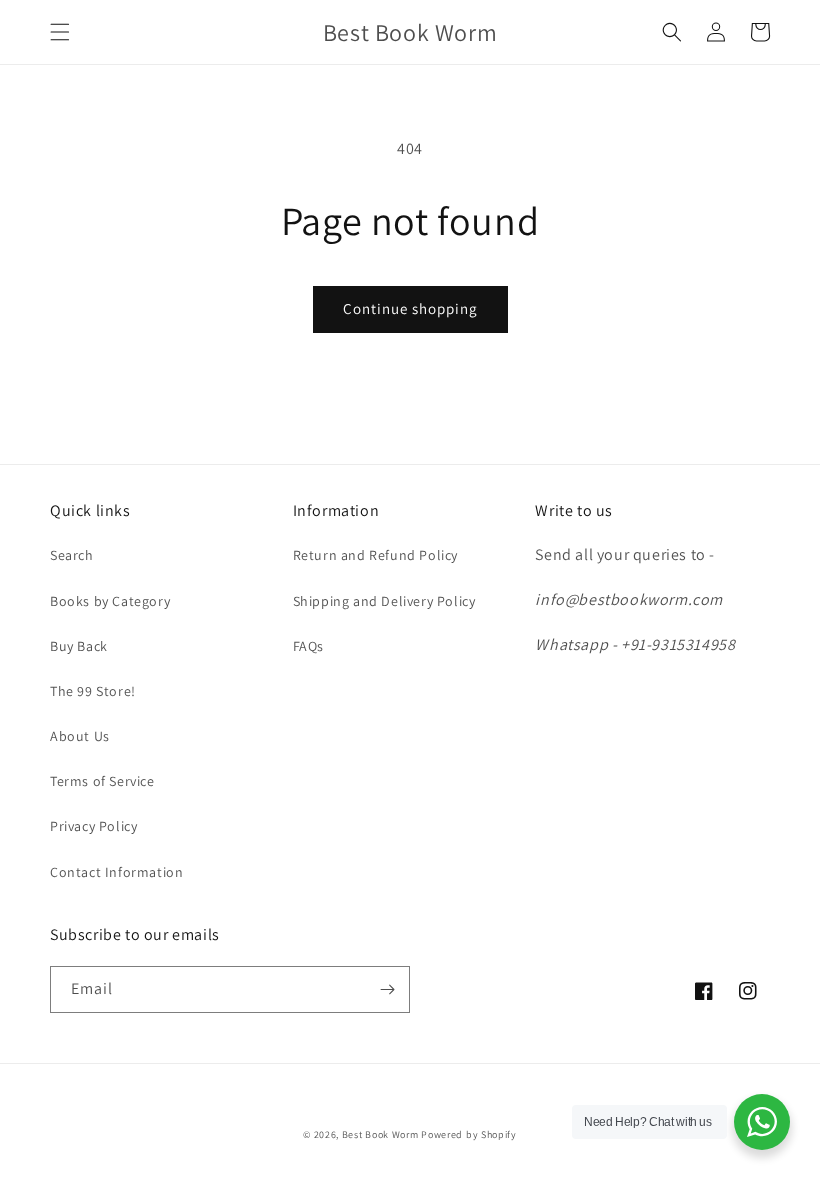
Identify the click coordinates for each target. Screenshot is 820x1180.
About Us (80, 736)
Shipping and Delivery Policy (384, 601)
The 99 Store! (93, 691)
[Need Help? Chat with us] (762, 1122)
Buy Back (79, 646)
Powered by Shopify (469, 1134)
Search (72, 555)
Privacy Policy (93, 826)
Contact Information (116, 872)
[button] (60, 32)
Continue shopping (410, 308)
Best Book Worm (380, 1134)
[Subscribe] (387, 989)
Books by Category (110, 601)
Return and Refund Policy (375, 555)
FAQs (308, 646)
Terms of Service (102, 781)
